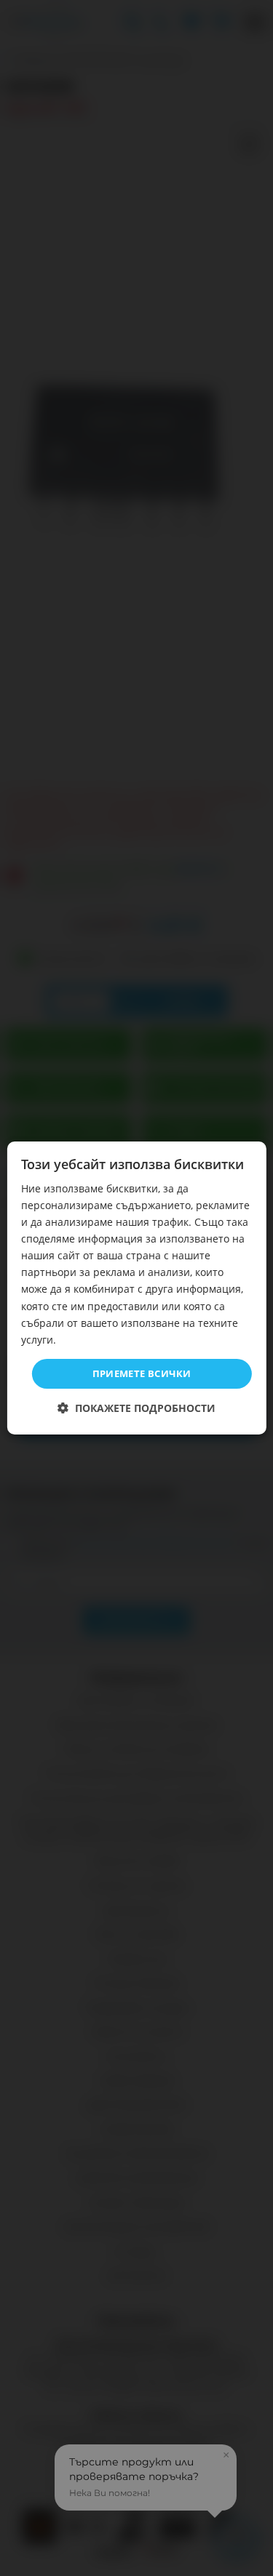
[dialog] (136, 1288)
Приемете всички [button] (142, 1373)
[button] (136, 1408)
